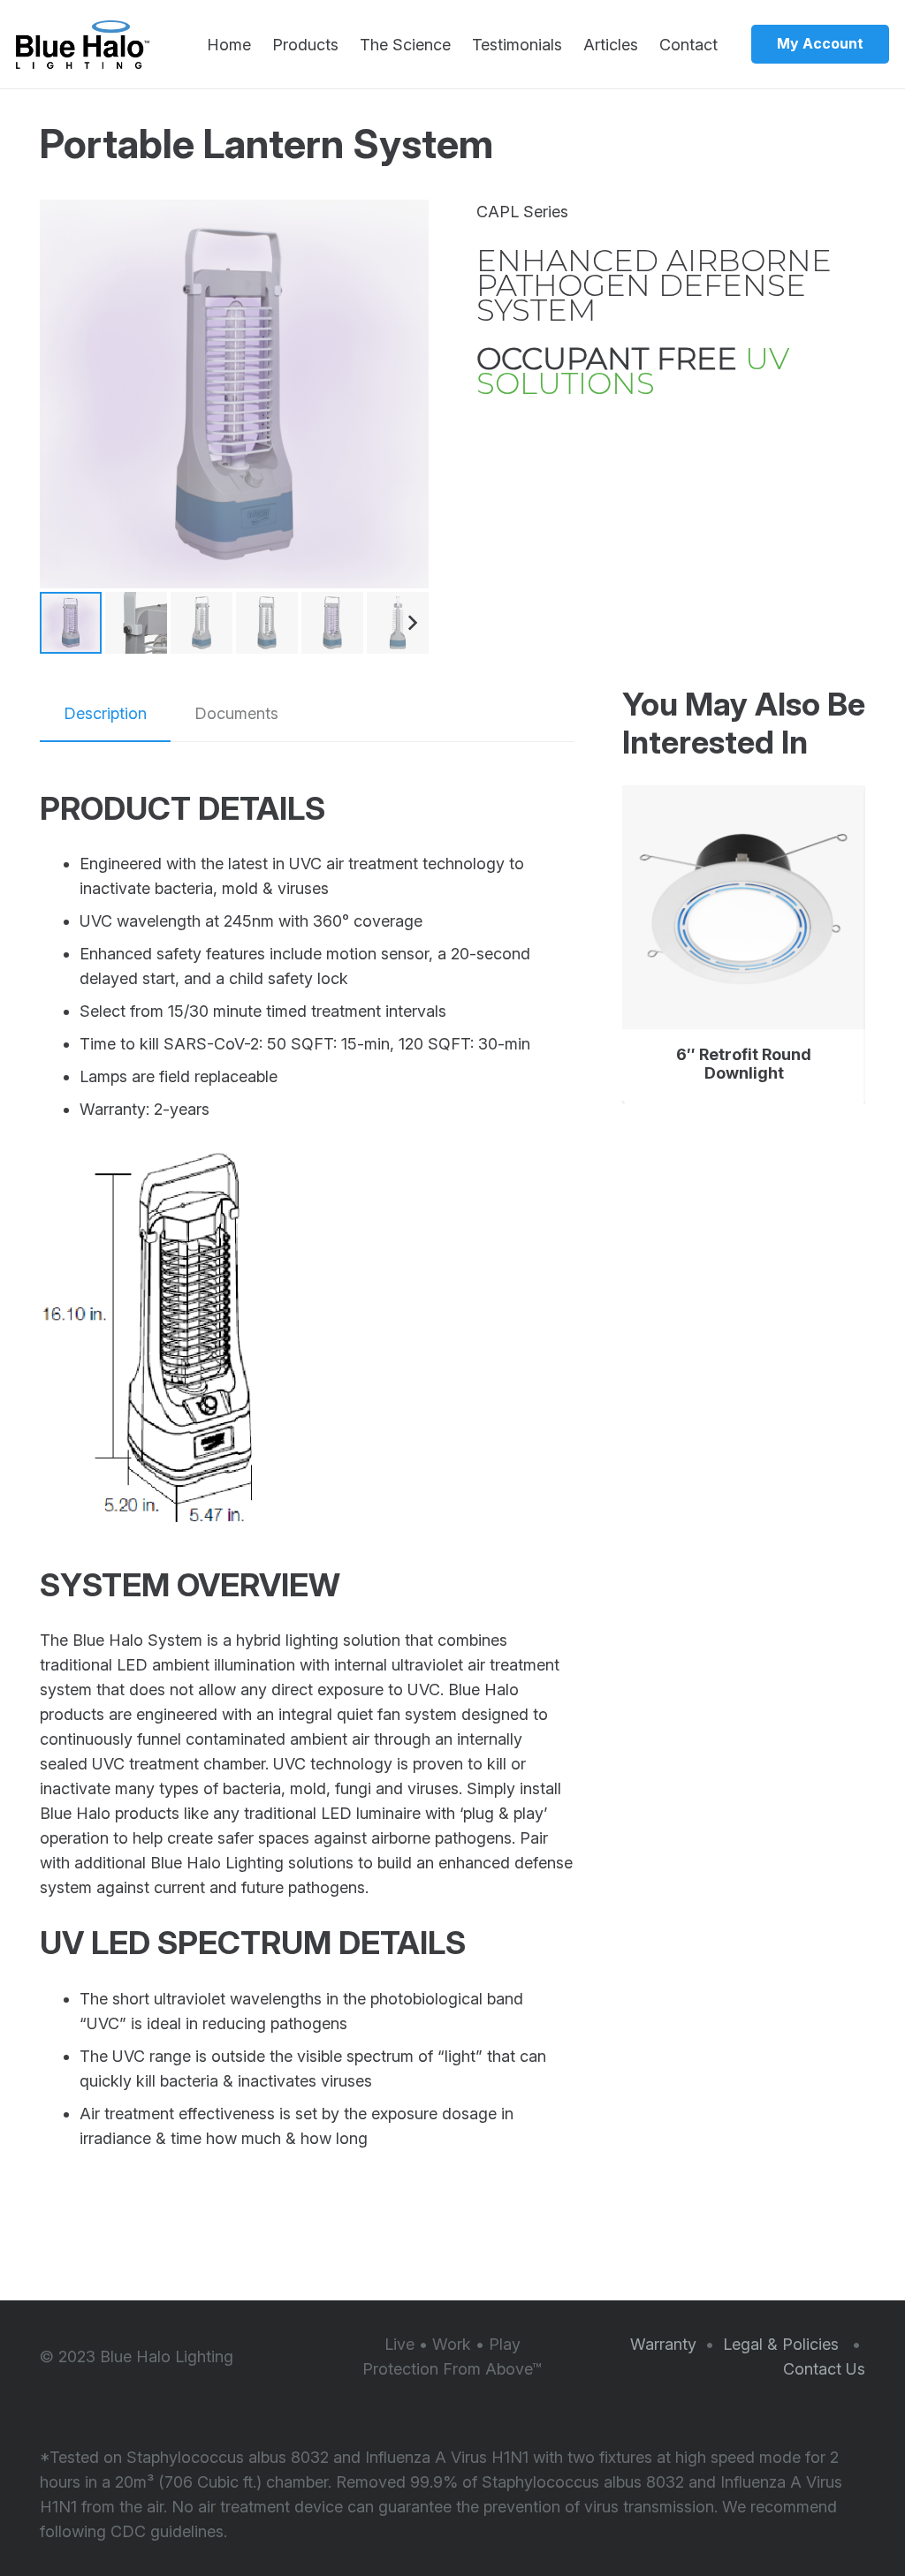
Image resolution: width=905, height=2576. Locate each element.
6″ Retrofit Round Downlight (744, 1064)
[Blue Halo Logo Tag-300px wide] (83, 45)
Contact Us (824, 2369)
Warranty (663, 2344)
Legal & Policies (783, 2344)
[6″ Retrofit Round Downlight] (744, 907)
